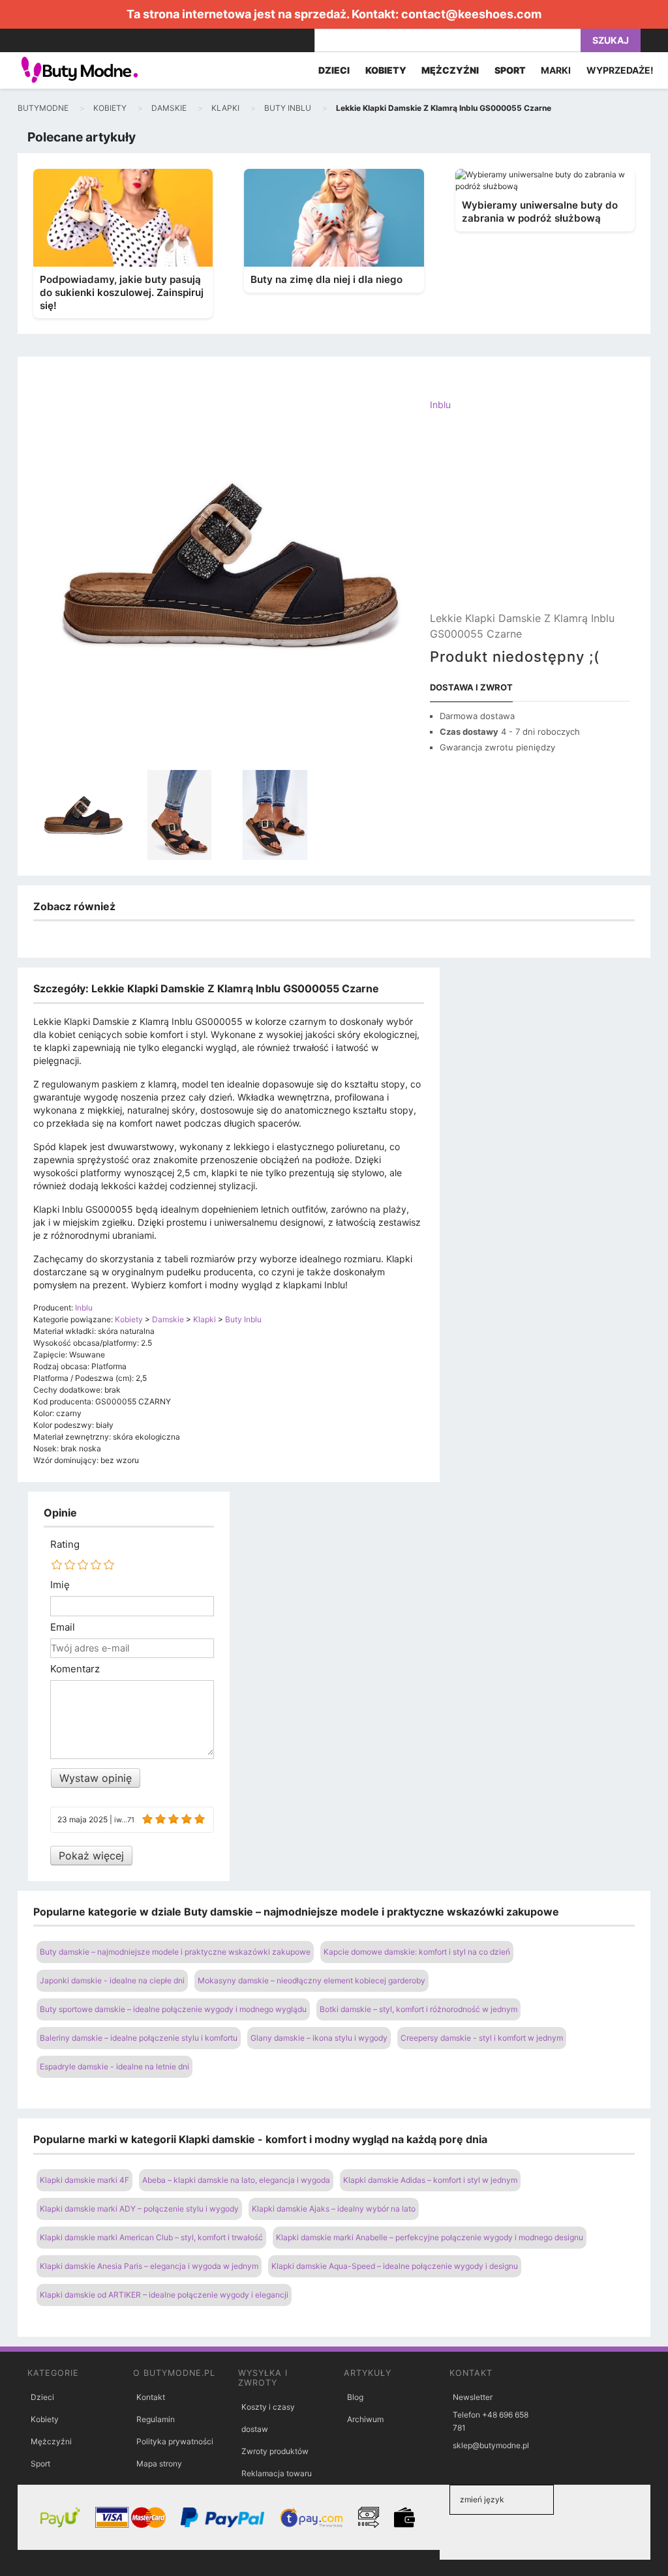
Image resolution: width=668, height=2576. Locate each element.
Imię (60, 1585)
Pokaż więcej (91, 1856)
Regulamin (156, 2419)
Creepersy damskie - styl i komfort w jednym (482, 2038)
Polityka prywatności (175, 2441)
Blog (355, 2397)
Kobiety (45, 2419)
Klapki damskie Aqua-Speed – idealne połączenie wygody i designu (395, 2266)
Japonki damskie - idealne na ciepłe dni (112, 1980)
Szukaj (611, 40)
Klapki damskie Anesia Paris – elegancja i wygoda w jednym (149, 2266)
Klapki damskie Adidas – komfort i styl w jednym (430, 2180)
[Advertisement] (530, 522)
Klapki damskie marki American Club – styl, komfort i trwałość (151, 2237)
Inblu (440, 405)
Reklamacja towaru (277, 2473)
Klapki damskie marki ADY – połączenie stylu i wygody (139, 2209)
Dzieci (42, 2397)
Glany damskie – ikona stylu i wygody (319, 2038)
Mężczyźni (51, 2441)
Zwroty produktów (275, 2451)
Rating (65, 1545)
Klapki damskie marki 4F (84, 2180)
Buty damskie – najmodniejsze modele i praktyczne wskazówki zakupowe (175, 1952)
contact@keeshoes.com (471, 14)
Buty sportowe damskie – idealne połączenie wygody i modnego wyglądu (173, 2009)
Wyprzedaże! (620, 70)
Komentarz (75, 1669)
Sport (40, 2464)
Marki (556, 70)
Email (63, 1627)
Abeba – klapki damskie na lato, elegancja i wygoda (236, 2180)
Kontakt (151, 2397)
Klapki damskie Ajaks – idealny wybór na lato (334, 2209)
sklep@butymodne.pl (491, 2445)
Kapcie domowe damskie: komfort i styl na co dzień (417, 1952)
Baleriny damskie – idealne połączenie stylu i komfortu (139, 2038)
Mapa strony (159, 2464)
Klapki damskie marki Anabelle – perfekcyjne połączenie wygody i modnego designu (430, 2237)
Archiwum (365, 2419)
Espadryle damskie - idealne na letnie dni (114, 2066)
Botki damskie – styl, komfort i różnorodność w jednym (418, 2009)
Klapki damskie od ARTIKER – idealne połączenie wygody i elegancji (164, 2295)
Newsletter (473, 2397)
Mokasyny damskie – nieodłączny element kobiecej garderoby (311, 1980)
